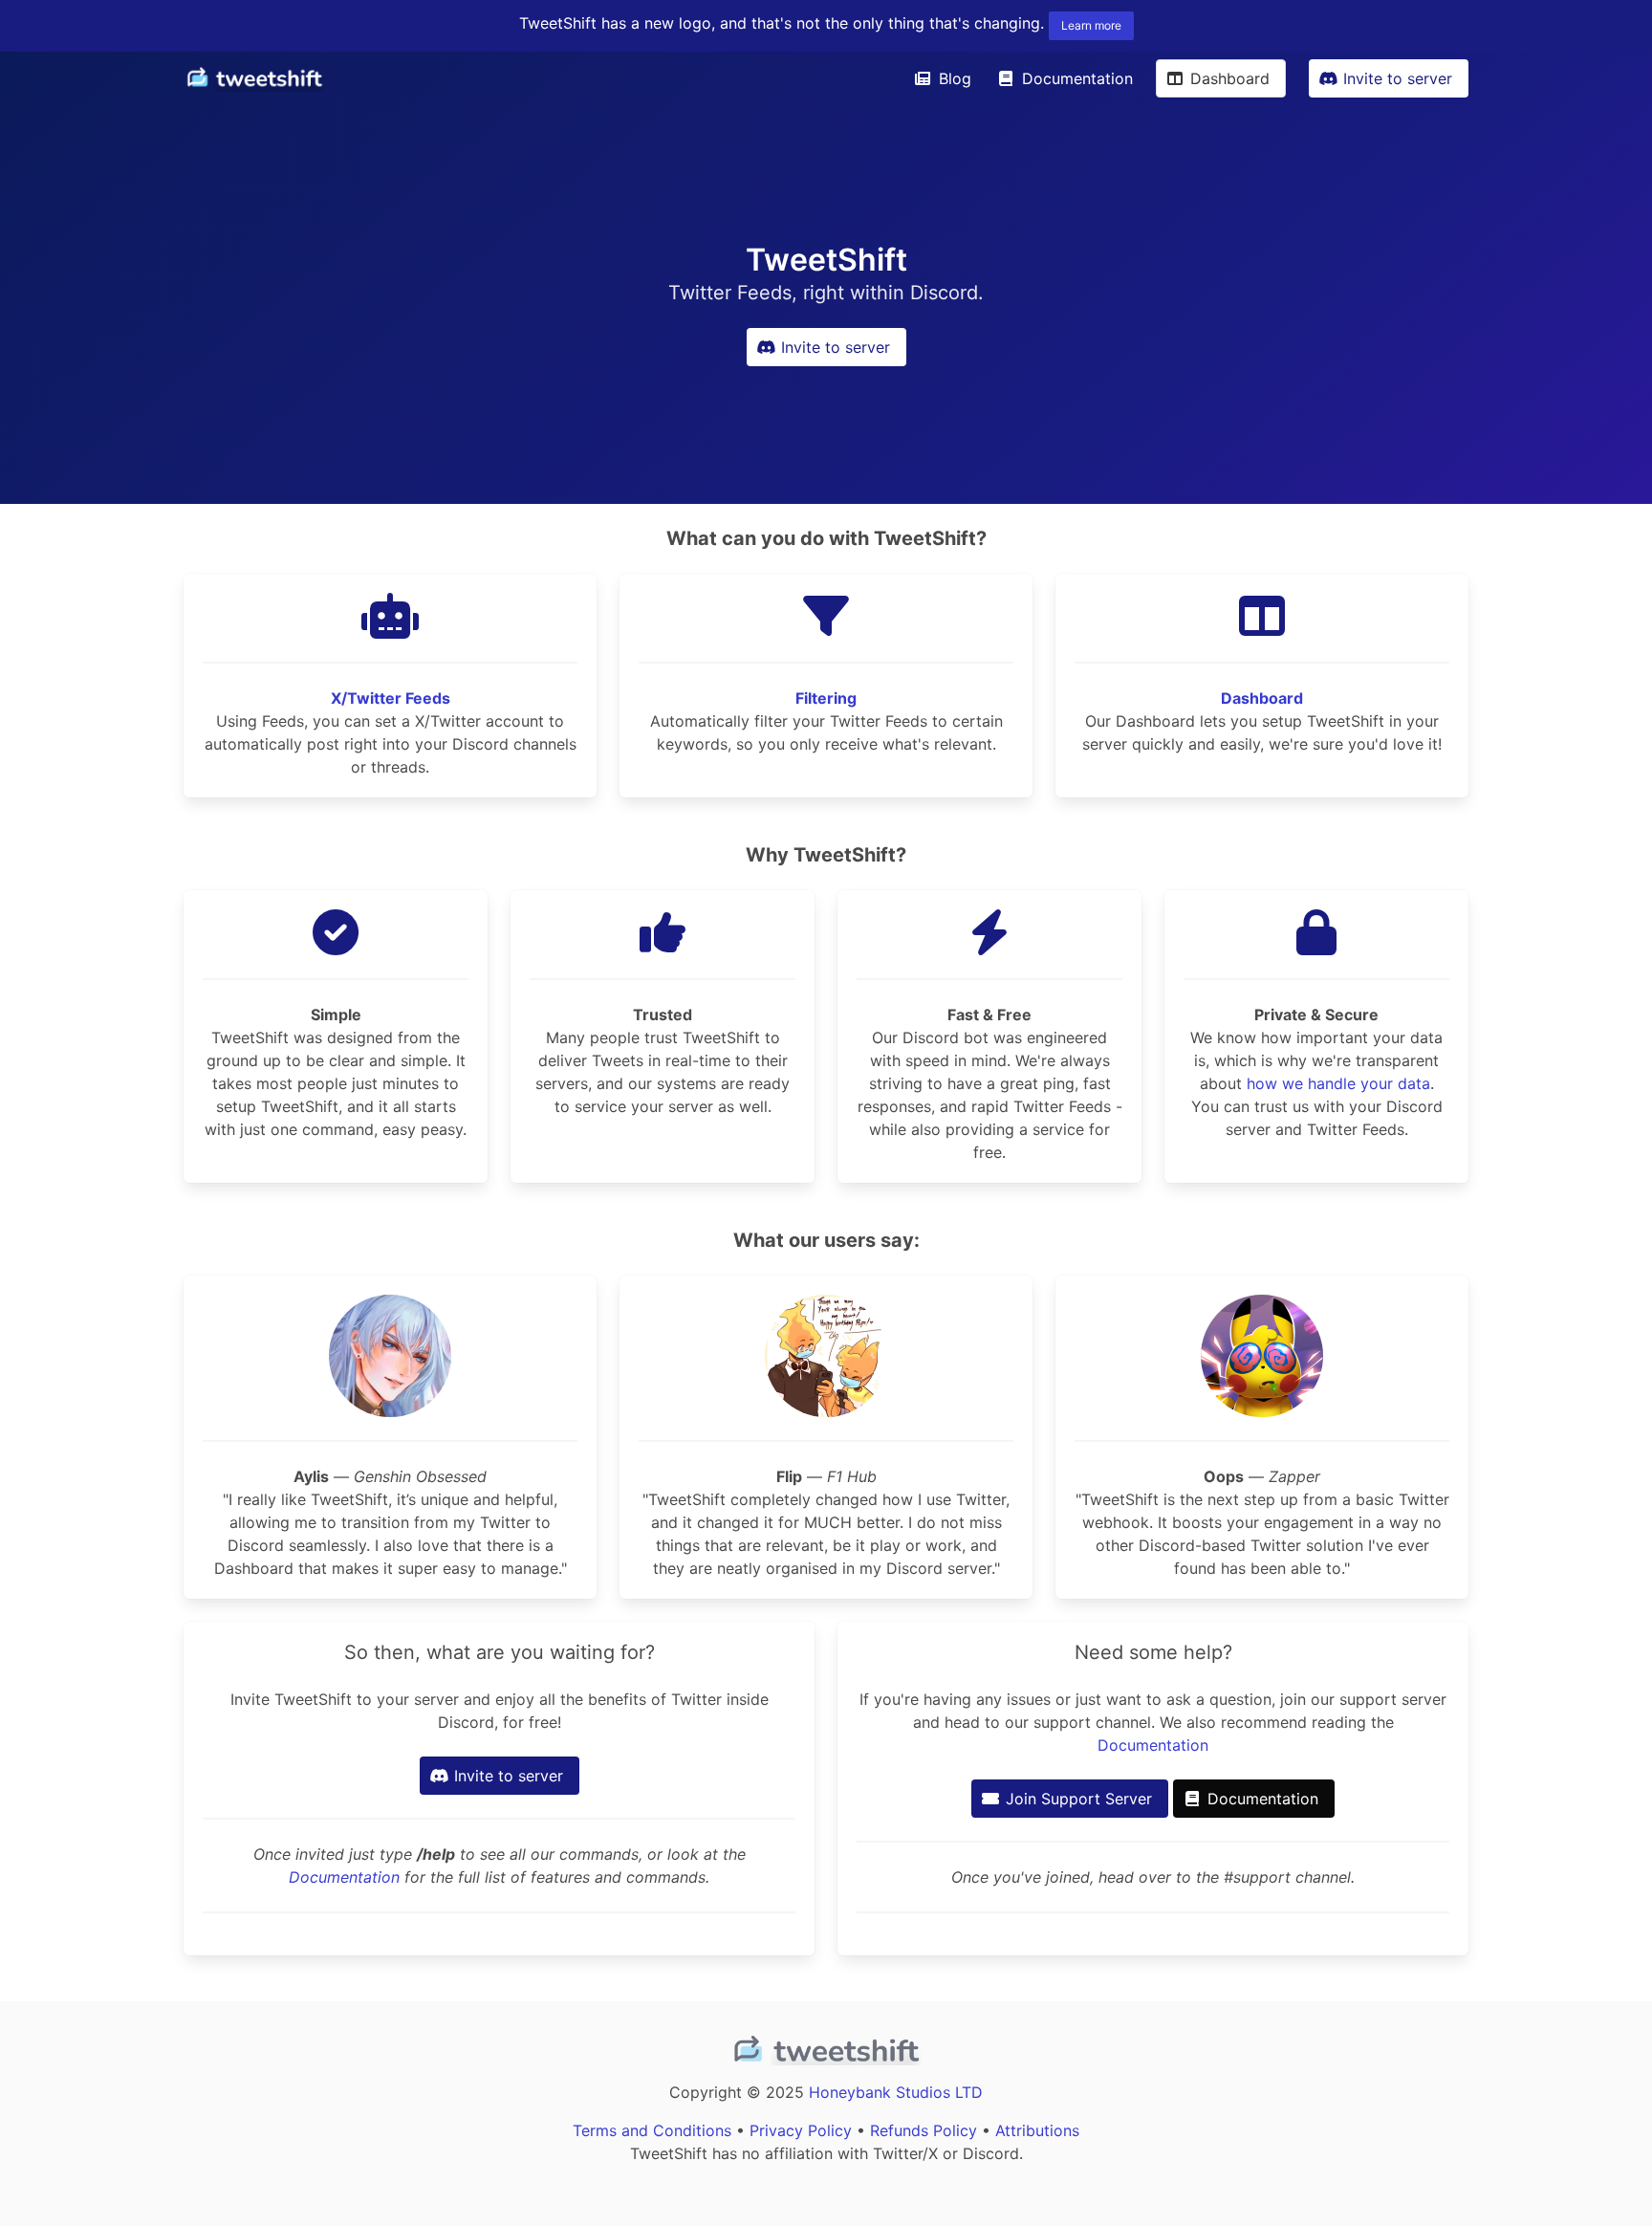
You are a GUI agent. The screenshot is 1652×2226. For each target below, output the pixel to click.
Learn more (1091, 25)
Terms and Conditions (652, 2130)
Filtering (826, 698)
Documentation (344, 1877)
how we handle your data (1338, 1083)
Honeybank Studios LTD (896, 2092)
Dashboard (1262, 698)
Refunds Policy (924, 2130)
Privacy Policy (801, 2130)
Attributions (1037, 2130)
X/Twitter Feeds (391, 698)
